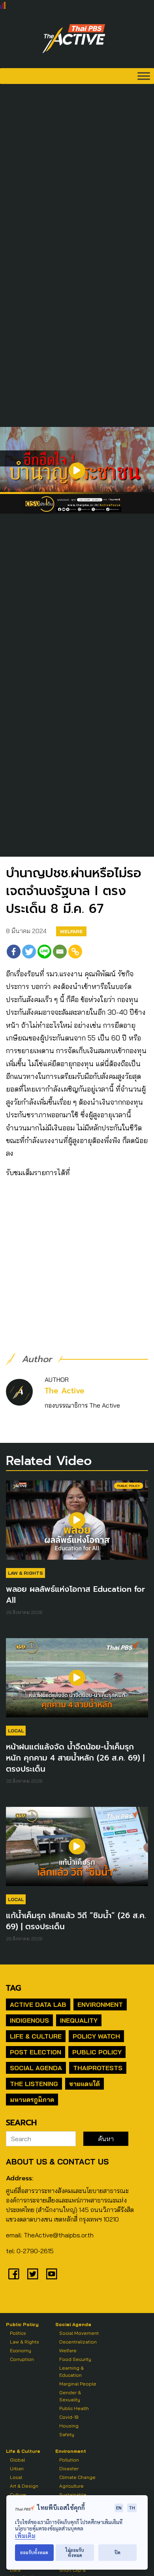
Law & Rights (25, 1573)
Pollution (69, 2460)
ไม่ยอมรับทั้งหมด (75, 2553)
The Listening (34, 2084)
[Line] (44, 952)
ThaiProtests (98, 2068)
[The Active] (74, 39)
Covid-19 (69, 2417)
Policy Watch (96, 2036)
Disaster (69, 2468)
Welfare (71, 931)
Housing (69, 2426)
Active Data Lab (38, 2004)
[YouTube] (52, 2274)
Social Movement (79, 2333)
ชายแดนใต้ (85, 2084)
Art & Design (24, 2486)
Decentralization (78, 2342)
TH (132, 2508)
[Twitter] (29, 952)
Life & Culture (36, 2036)
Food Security (75, 2359)
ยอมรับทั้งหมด (34, 2552)
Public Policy (97, 2052)
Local (16, 1731)
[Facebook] (14, 952)
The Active (65, 1391)
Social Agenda (36, 2068)
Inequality (79, 2020)
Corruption (22, 2359)
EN (119, 2508)
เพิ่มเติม (25, 2536)
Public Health (74, 2408)
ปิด (117, 2552)
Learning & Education (71, 2371)
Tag (13, 1988)
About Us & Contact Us (57, 2162)
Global (17, 2460)
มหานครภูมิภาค (32, 2100)
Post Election (36, 2052)
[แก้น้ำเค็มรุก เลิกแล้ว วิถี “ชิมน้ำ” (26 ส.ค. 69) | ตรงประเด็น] (77, 1850)
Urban (17, 2468)
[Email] (60, 952)
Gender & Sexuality (70, 2396)
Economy (21, 2350)
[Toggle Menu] (144, 76)
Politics (18, 2333)
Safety (67, 2434)
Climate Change (77, 2477)
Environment (100, 2004)
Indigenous (29, 2020)
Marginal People (78, 2384)
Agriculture (71, 2486)
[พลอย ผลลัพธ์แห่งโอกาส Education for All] (77, 1524)
